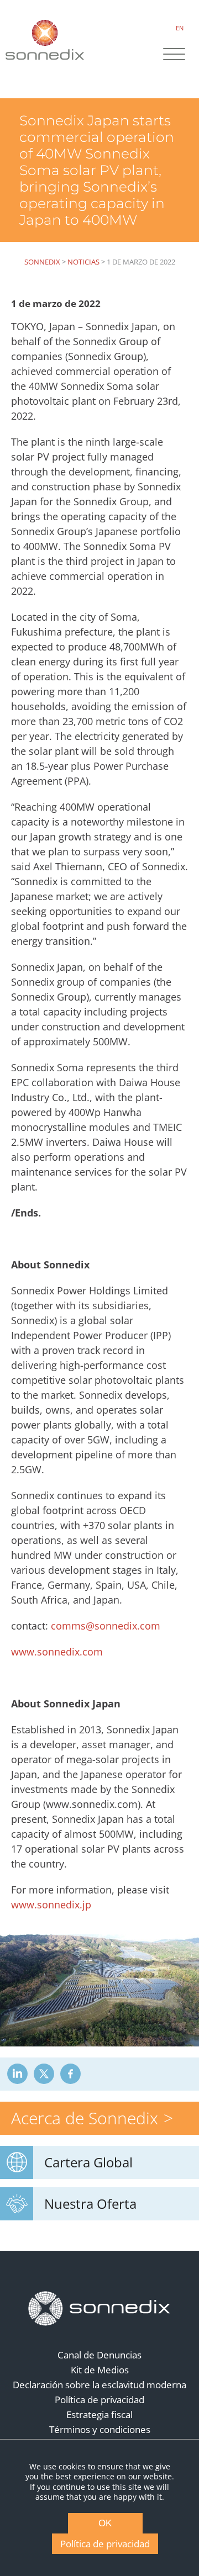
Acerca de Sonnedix (85, 2118)
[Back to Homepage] (99, 2309)
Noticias (83, 262)
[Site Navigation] (174, 55)
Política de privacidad (99, 2400)
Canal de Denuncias (99, 2355)
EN (180, 28)
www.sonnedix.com (57, 1652)
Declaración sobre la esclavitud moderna (99, 2385)
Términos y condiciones (100, 2429)
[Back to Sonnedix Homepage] (45, 39)
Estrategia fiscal (99, 2414)
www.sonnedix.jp (51, 1905)
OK (105, 2523)
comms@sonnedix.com (104, 1626)
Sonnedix (42, 262)
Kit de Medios (100, 2370)
